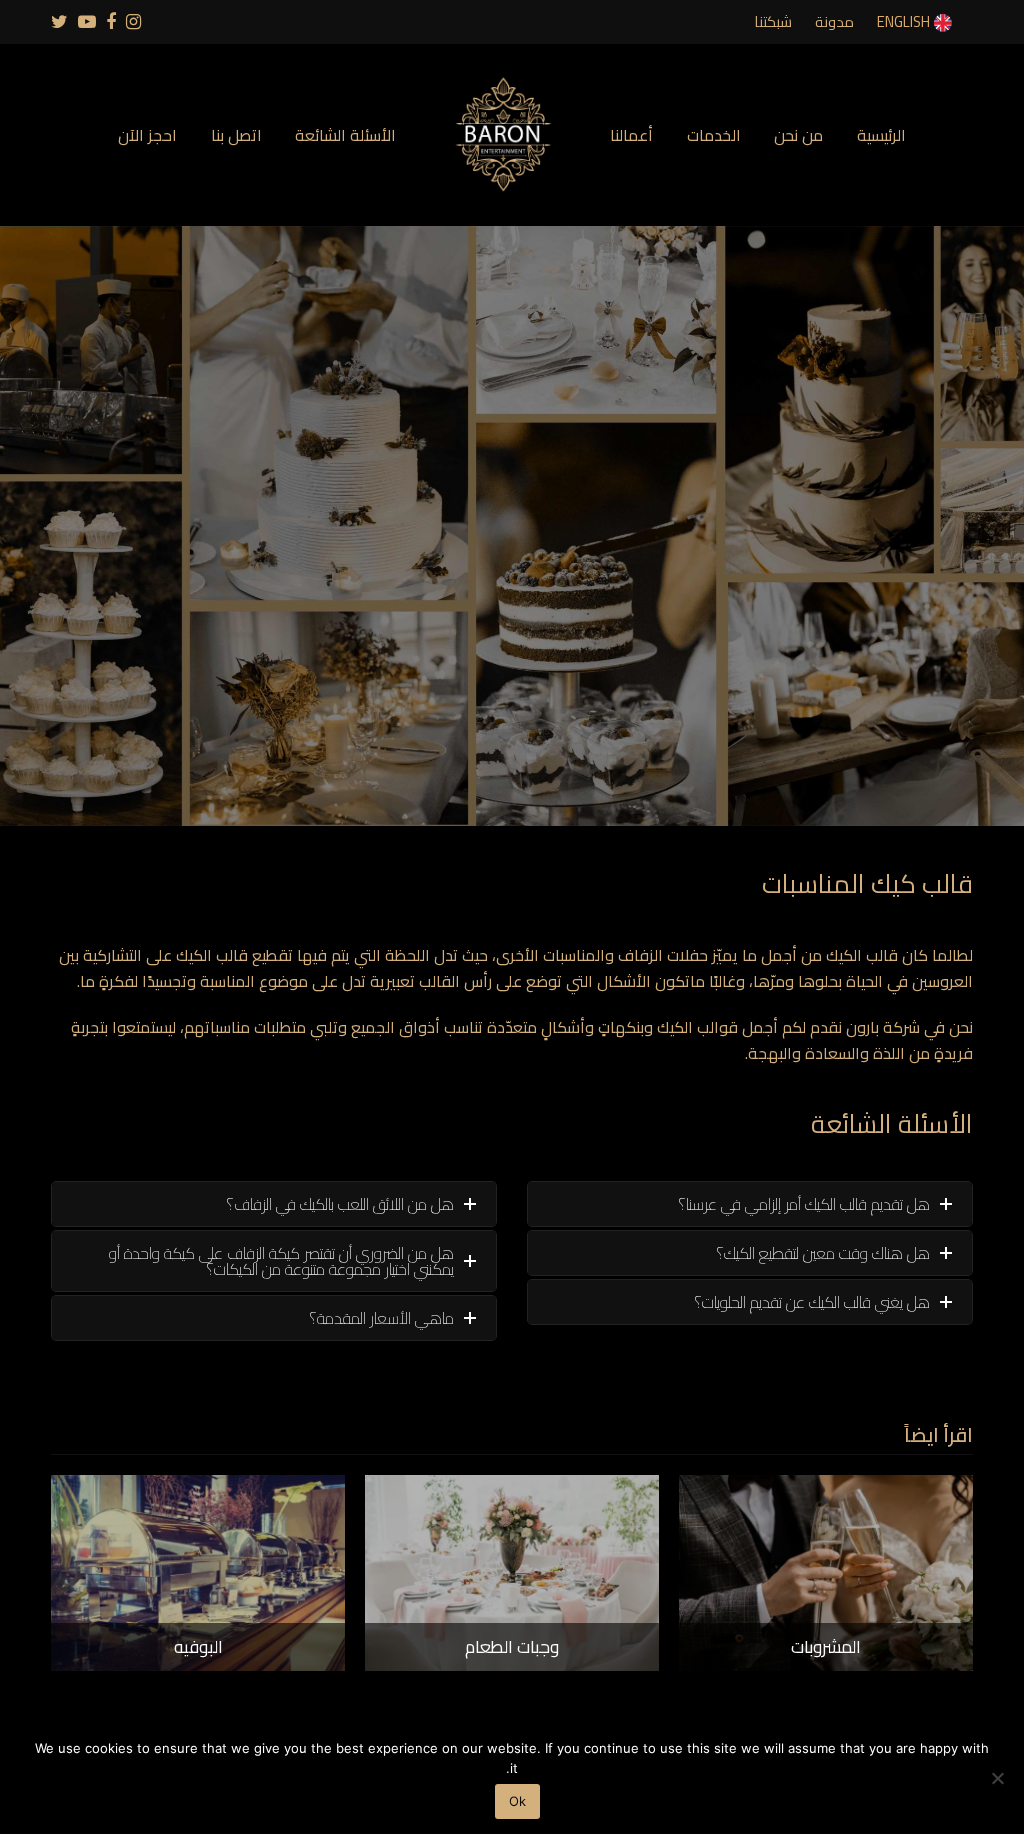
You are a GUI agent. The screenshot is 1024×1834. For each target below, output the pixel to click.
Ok (517, 1801)
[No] (999, 1778)
